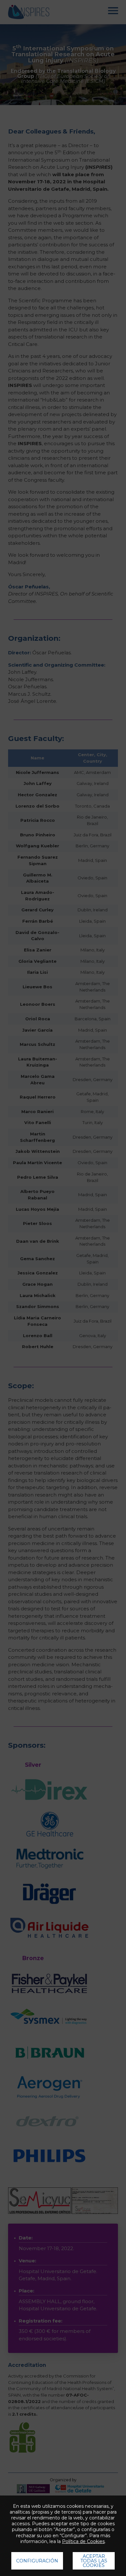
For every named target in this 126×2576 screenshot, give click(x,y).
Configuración (37, 2561)
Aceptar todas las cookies (94, 2561)
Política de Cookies (83, 2541)
